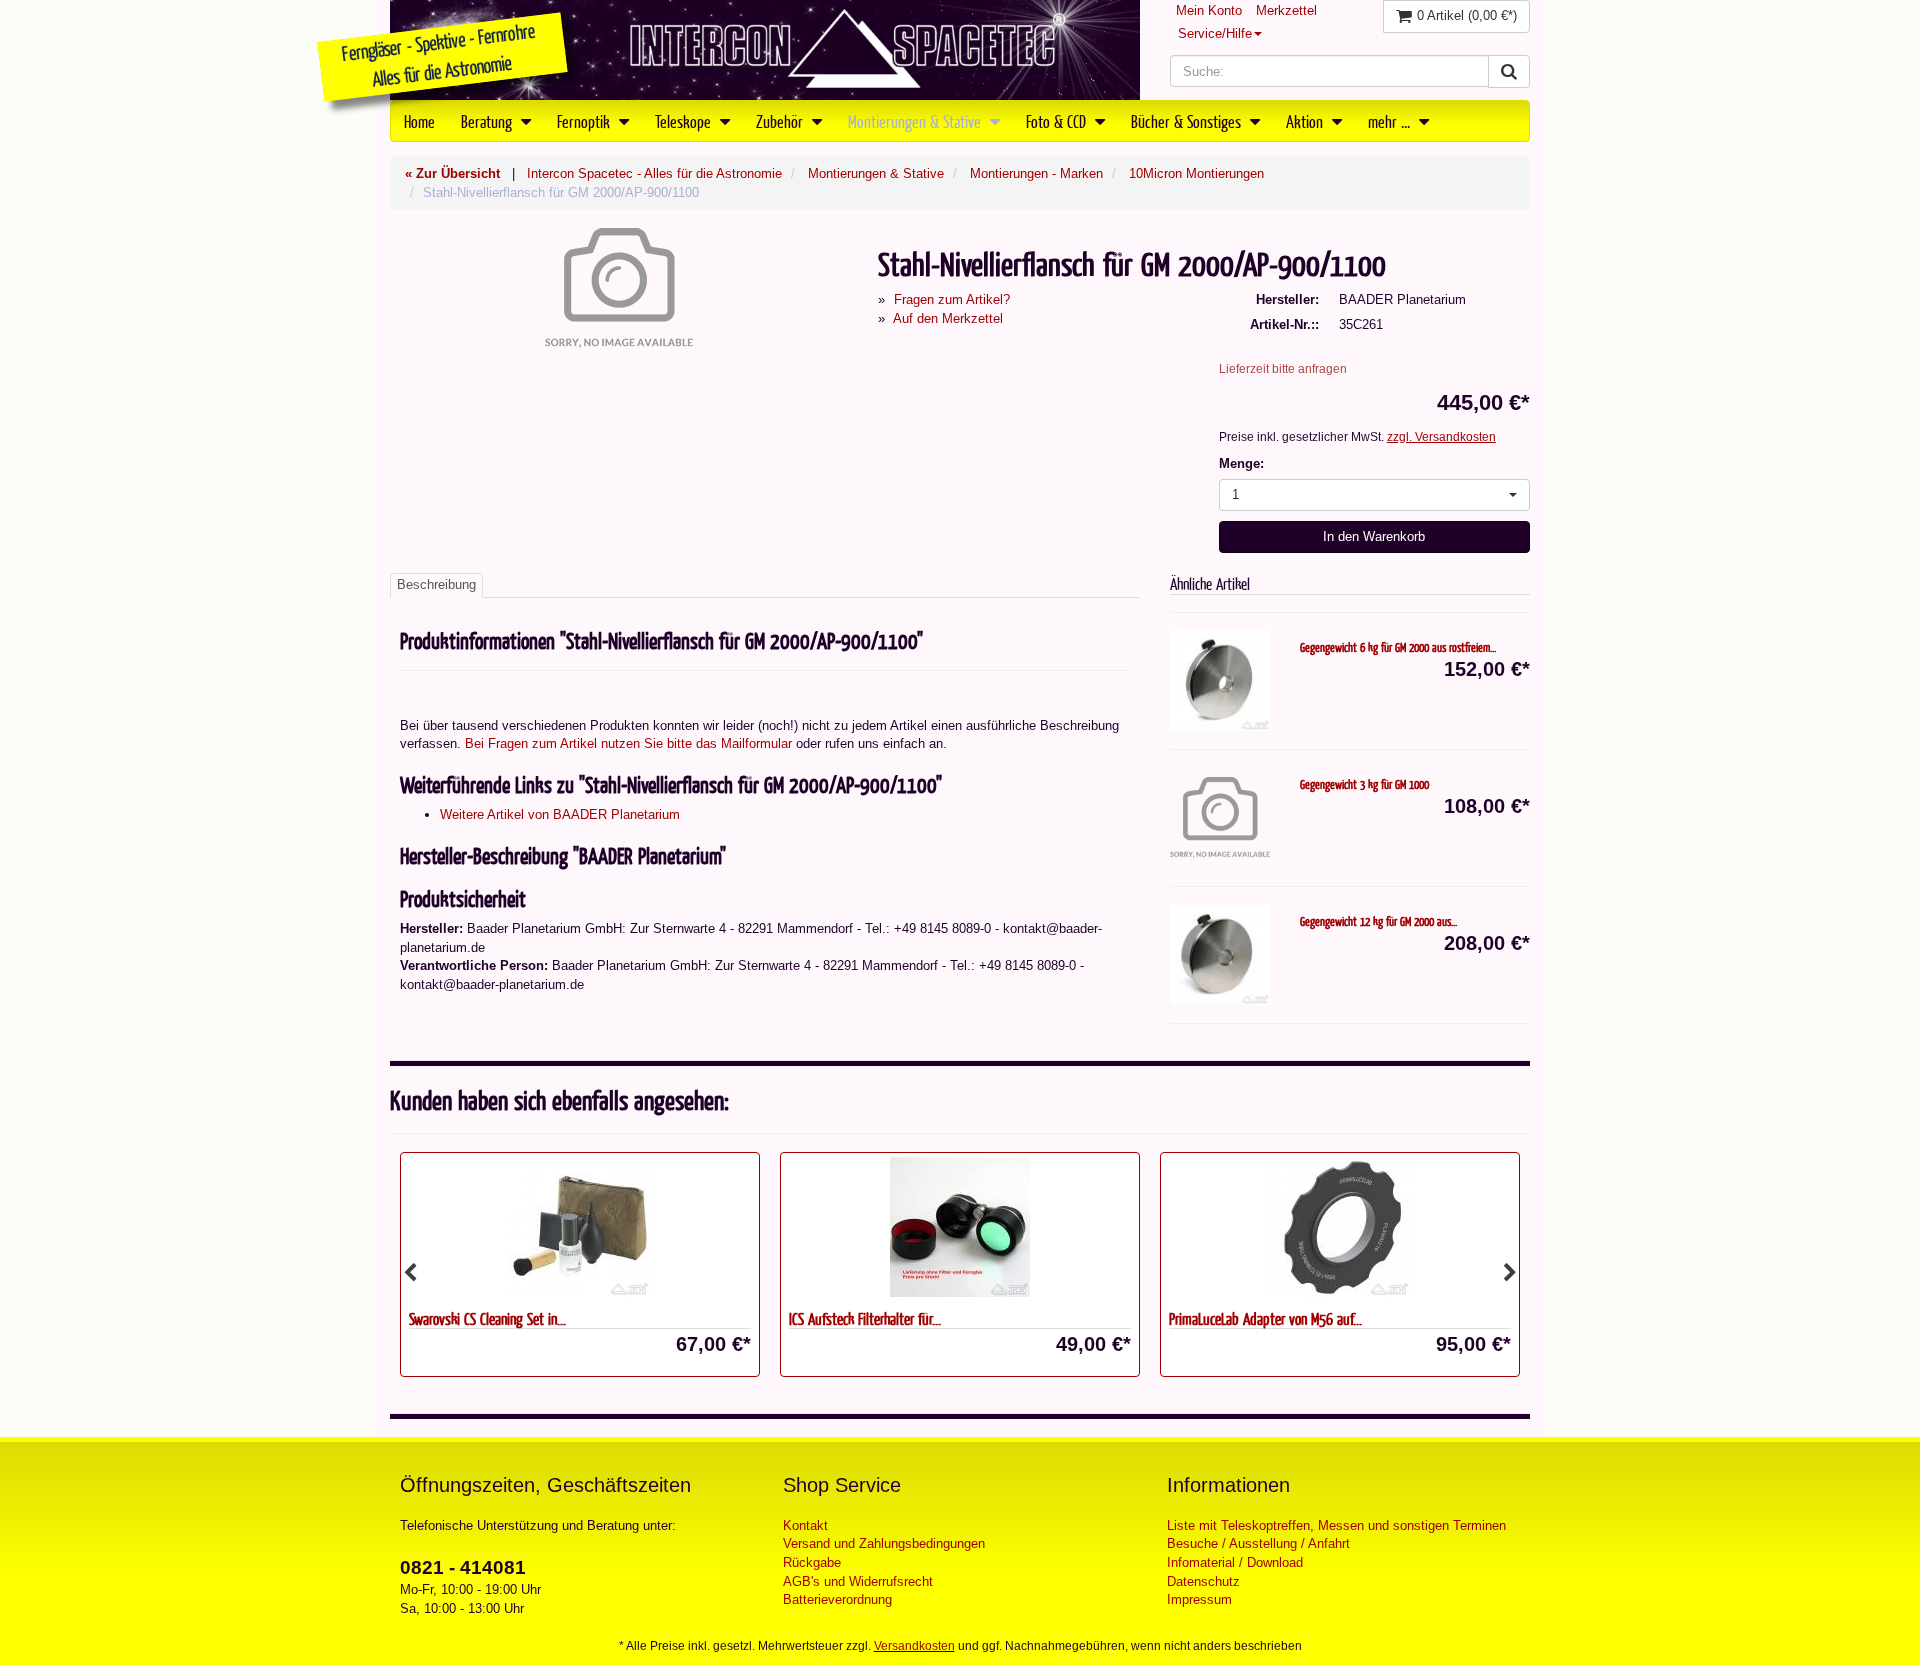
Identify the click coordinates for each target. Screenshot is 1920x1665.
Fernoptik (585, 121)
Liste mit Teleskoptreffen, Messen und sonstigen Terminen (1336, 1525)
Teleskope (685, 121)
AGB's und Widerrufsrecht (858, 1581)
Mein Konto (1209, 10)
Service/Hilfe (1215, 33)
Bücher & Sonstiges (1188, 121)
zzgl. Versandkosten (1441, 437)
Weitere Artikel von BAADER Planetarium (560, 814)
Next (1510, 1273)
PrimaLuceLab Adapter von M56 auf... (1265, 1318)
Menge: (1241, 463)
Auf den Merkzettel (948, 318)
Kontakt (805, 1525)
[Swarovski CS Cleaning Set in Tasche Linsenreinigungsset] (580, 1227)
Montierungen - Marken (1036, 173)
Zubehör (781, 121)
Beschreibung (436, 584)
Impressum (1199, 1599)
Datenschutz (1203, 1581)
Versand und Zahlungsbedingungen (884, 1543)
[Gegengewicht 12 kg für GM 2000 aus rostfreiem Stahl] (1220, 955)
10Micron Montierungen (1196, 173)
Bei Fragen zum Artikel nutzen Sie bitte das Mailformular (628, 743)
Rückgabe (812, 1562)
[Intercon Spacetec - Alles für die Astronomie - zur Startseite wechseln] (765, 50)
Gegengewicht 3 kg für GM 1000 (1364, 784)
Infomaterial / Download (1235, 1562)
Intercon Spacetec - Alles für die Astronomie (654, 173)
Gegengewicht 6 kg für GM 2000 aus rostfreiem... (1398, 647)
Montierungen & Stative (916, 121)
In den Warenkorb (1374, 536)
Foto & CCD (1058, 121)
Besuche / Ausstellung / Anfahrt (1258, 1543)
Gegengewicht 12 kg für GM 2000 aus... (1378, 921)
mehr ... (1391, 121)
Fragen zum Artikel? (952, 299)
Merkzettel (1286, 10)
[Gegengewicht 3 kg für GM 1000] (1220, 818)
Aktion (1306, 121)
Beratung (488, 121)
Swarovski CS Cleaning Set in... (487, 1318)
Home (419, 121)
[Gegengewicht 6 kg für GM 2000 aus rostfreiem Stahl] (1220, 681)
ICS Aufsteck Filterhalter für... (865, 1318)
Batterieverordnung (837, 1599)
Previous (410, 1273)
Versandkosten (914, 1646)
